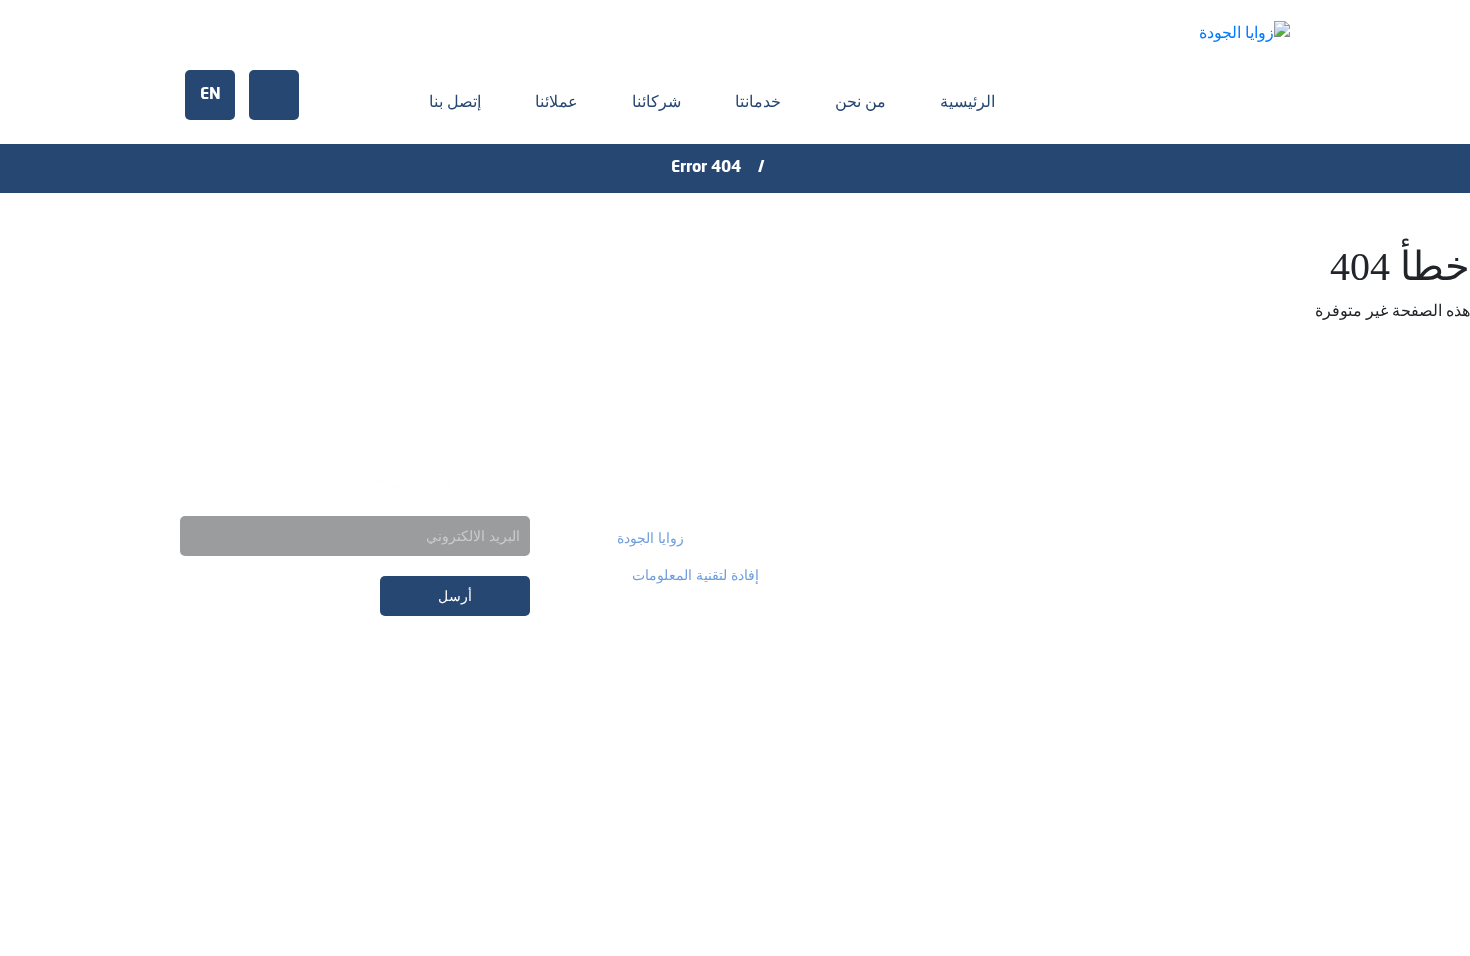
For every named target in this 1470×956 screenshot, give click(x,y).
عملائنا (556, 101)
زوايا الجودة (650, 538)
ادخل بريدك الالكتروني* (453, 483)
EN (210, 95)
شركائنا (656, 101)
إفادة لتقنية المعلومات (695, 575)
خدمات (1253, 484)
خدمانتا (758, 101)
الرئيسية (967, 101)
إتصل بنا (455, 101)
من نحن (860, 101)
